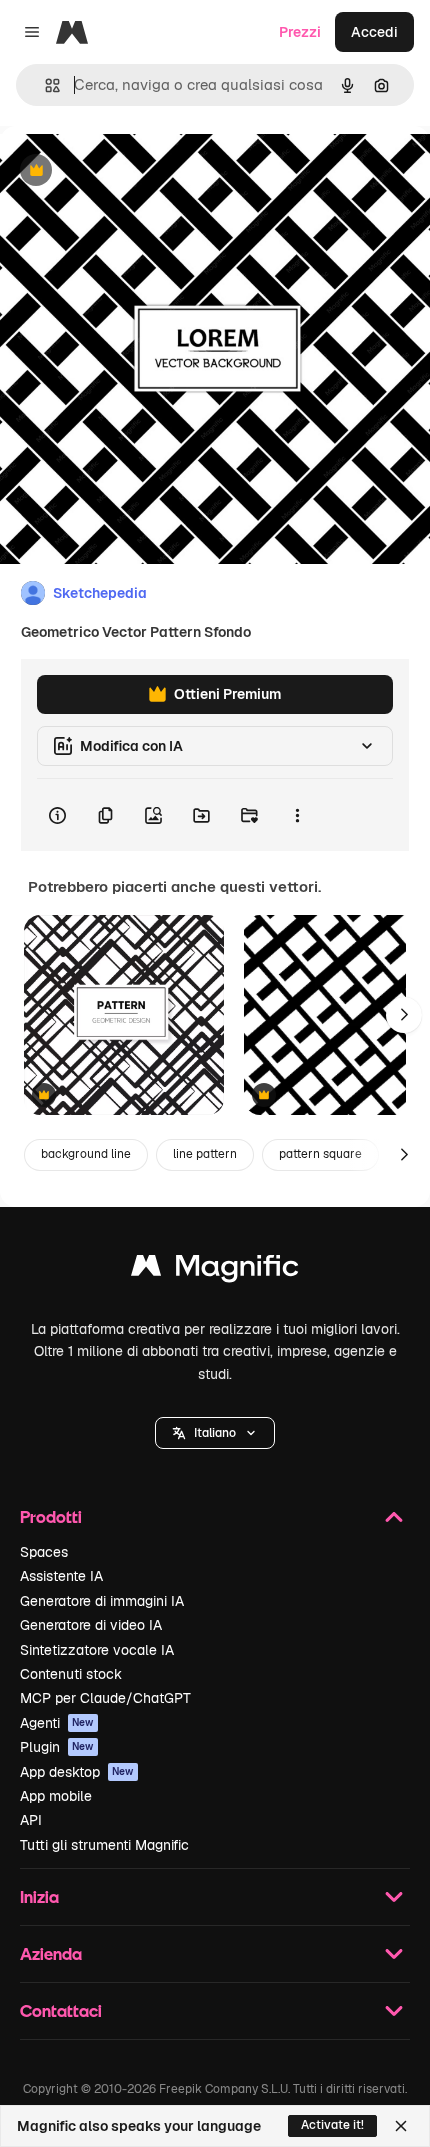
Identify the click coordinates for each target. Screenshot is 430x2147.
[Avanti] (404, 1015)
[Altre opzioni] (297, 815)
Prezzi (300, 32)
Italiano (215, 1433)
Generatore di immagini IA (102, 1601)
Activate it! (332, 2125)
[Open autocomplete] (44, 85)
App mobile (56, 1796)
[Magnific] (215, 1270)
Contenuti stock (71, 1674)
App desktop (77, 1772)
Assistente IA (61, 1576)
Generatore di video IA (91, 1625)
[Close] (401, 2126)
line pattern (205, 1154)
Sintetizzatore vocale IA (97, 1650)
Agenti (57, 1723)
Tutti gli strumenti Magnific (104, 1845)
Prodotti (51, 1516)
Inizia (39, 1896)
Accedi (374, 32)
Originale (132, 171)
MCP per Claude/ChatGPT (105, 1698)
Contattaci (61, 2010)
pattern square (320, 1154)
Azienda (51, 1953)
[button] (215, 1433)
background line (86, 1154)
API (31, 1820)
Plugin (57, 1747)
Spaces (44, 1552)
